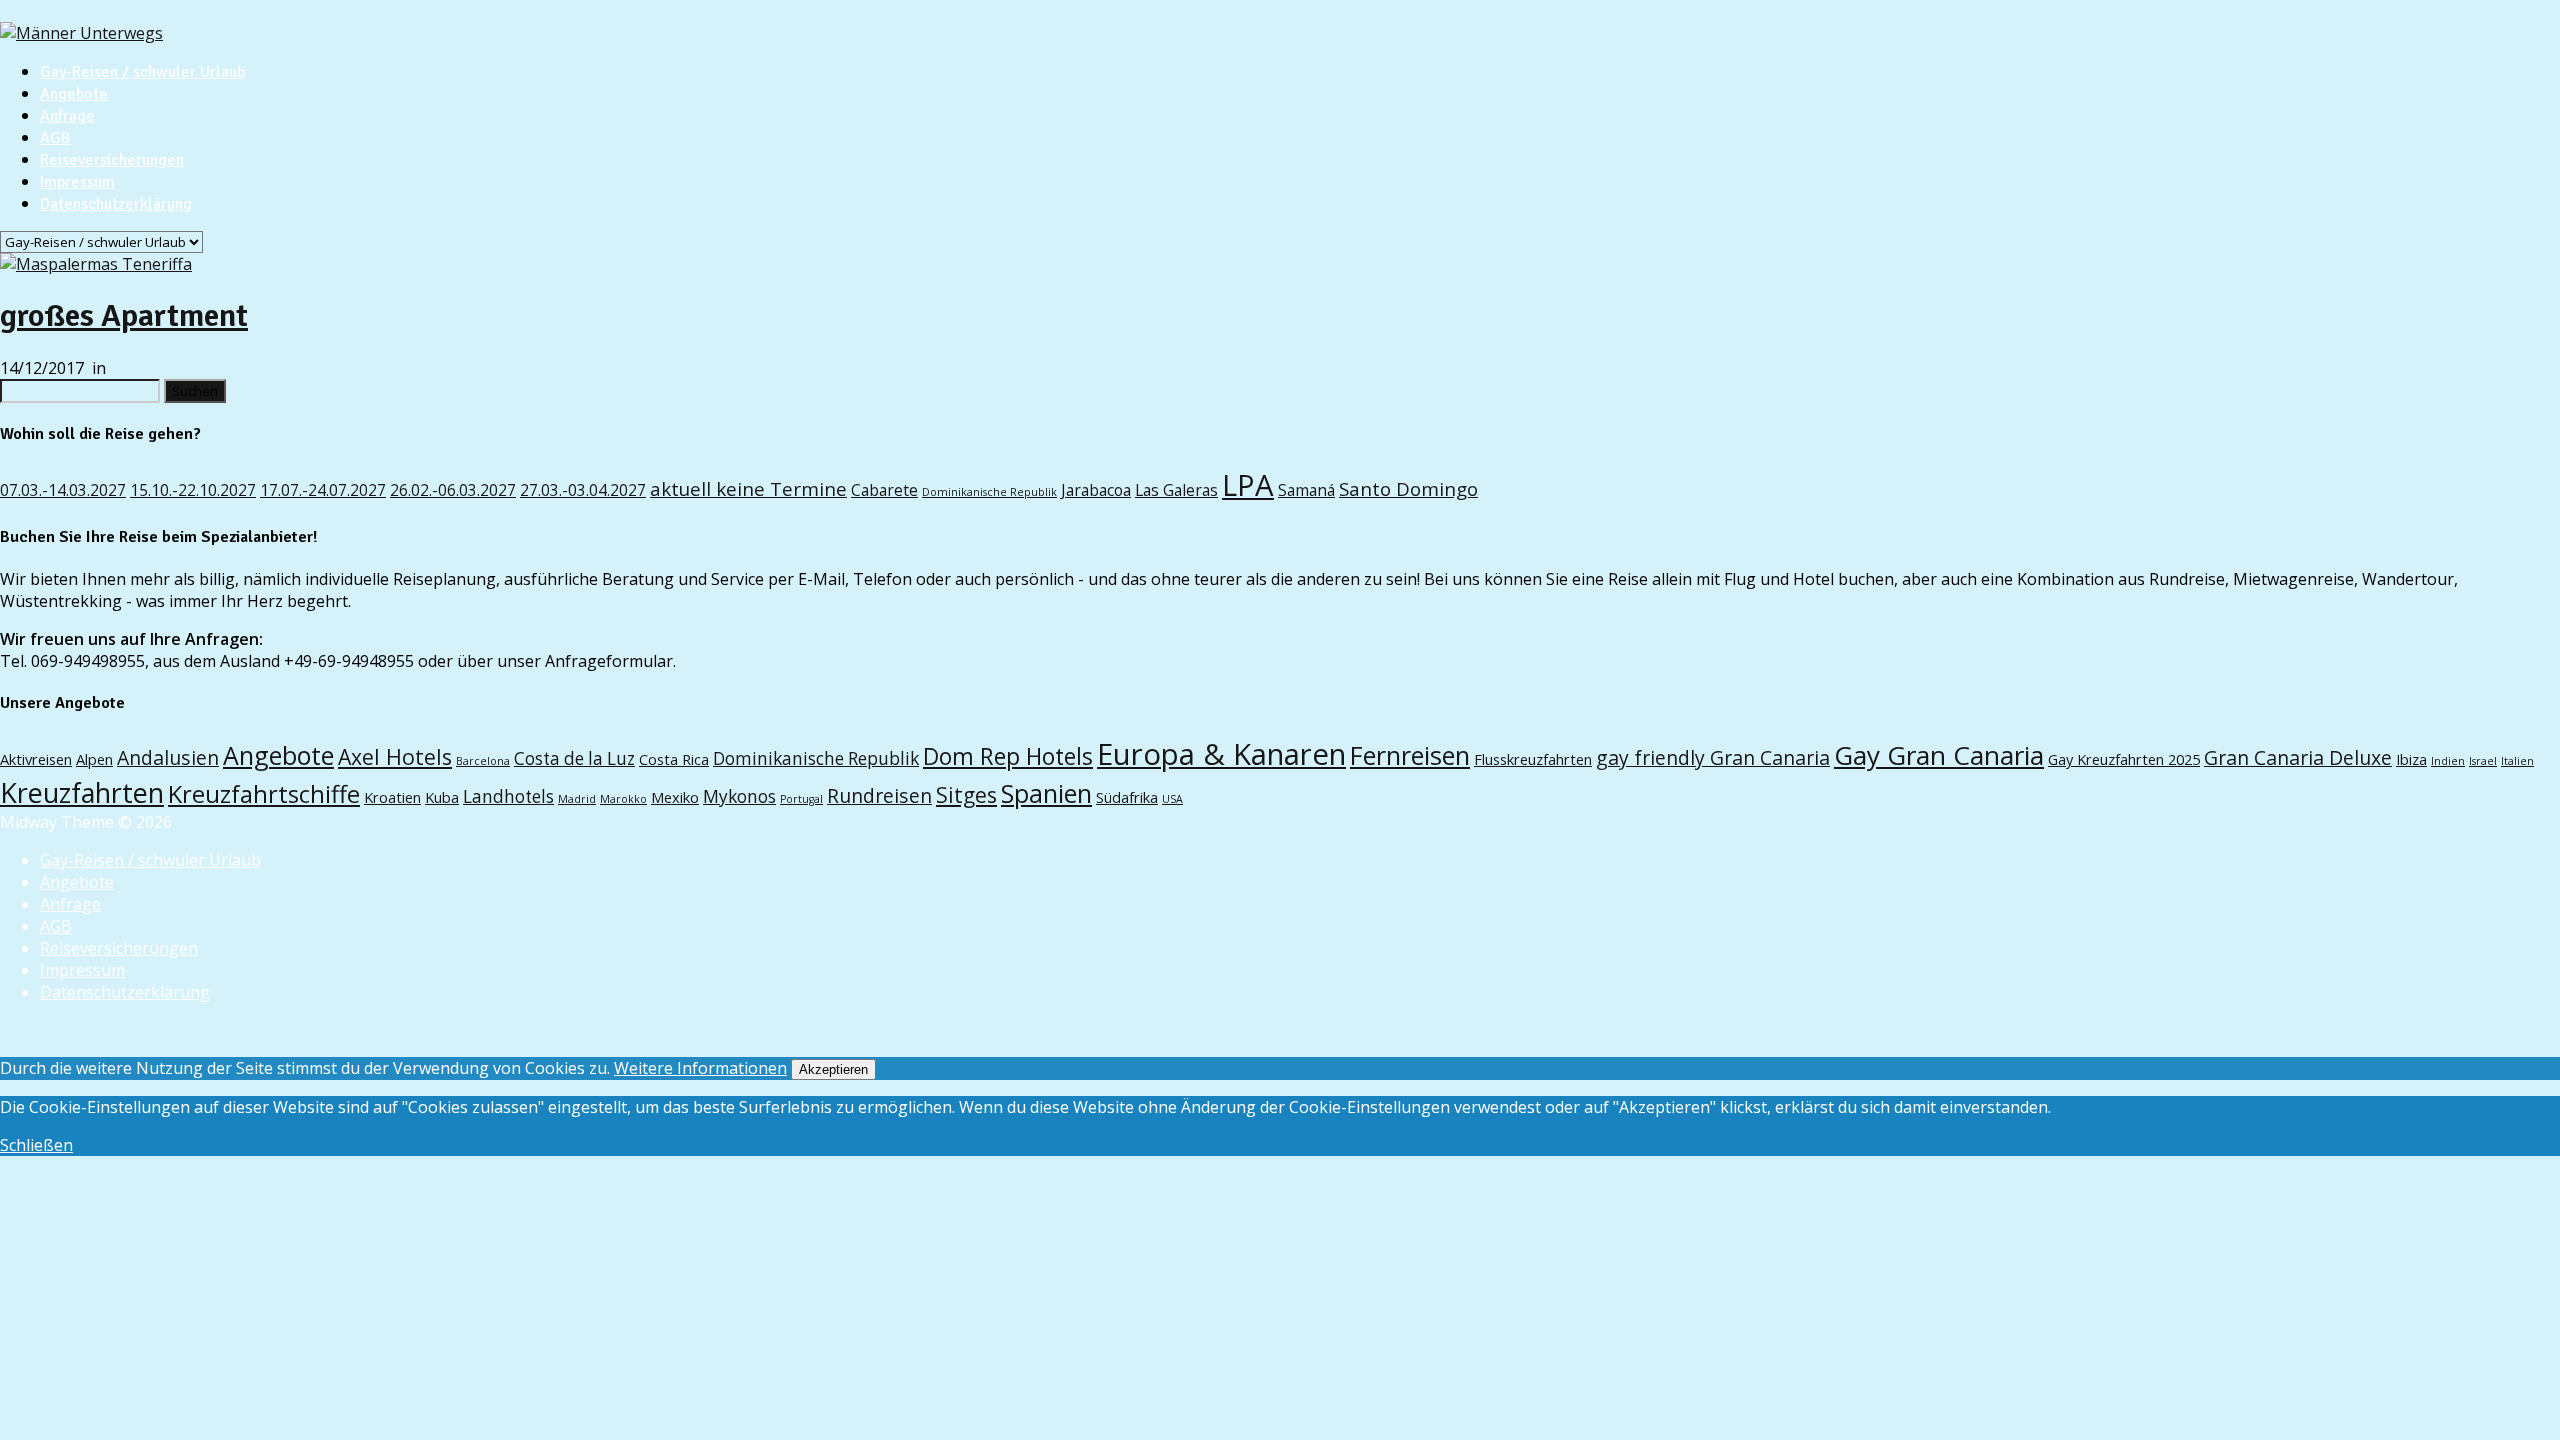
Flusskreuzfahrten (1533, 759)
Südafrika (1127, 797)
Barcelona (483, 761)
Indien (2448, 761)
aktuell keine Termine (748, 488)
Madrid (577, 799)
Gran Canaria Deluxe (2298, 757)
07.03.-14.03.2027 (63, 490)
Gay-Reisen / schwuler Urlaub (142, 72)
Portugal (801, 799)
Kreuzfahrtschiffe (264, 794)
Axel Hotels (395, 756)
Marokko (623, 799)
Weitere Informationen (700, 1068)
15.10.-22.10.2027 (193, 490)
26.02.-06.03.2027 (453, 490)
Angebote (74, 94)
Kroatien (392, 797)
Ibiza (2411, 759)
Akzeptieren (833, 1069)
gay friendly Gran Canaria (1713, 757)
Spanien (1046, 793)
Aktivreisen (36, 759)
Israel (2483, 761)
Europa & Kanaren (1221, 754)
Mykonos (739, 796)
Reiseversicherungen (112, 160)
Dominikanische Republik (989, 492)
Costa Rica (674, 759)
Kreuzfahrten (82, 792)
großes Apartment (124, 315)
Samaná (1306, 490)
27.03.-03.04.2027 (583, 490)
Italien (2517, 761)
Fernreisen (1410, 755)
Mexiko (675, 797)
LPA (1248, 485)
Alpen (94, 759)
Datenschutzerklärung (116, 204)
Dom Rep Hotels (1008, 756)
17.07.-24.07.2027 (323, 490)
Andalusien (168, 757)
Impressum (77, 182)
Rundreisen (879, 795)
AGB (55, 138)
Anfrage (67, 116)
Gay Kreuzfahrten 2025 (2124, 759)
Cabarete (884, 490)
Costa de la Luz (574, 758)
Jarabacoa (1096, 490)
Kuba (442, 797)
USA (1172, 799)
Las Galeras (1176, 490)
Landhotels (508, 796)
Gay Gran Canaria (1939, 755)
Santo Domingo (1408, 488)
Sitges (966, 794)
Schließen (36, 1145)
